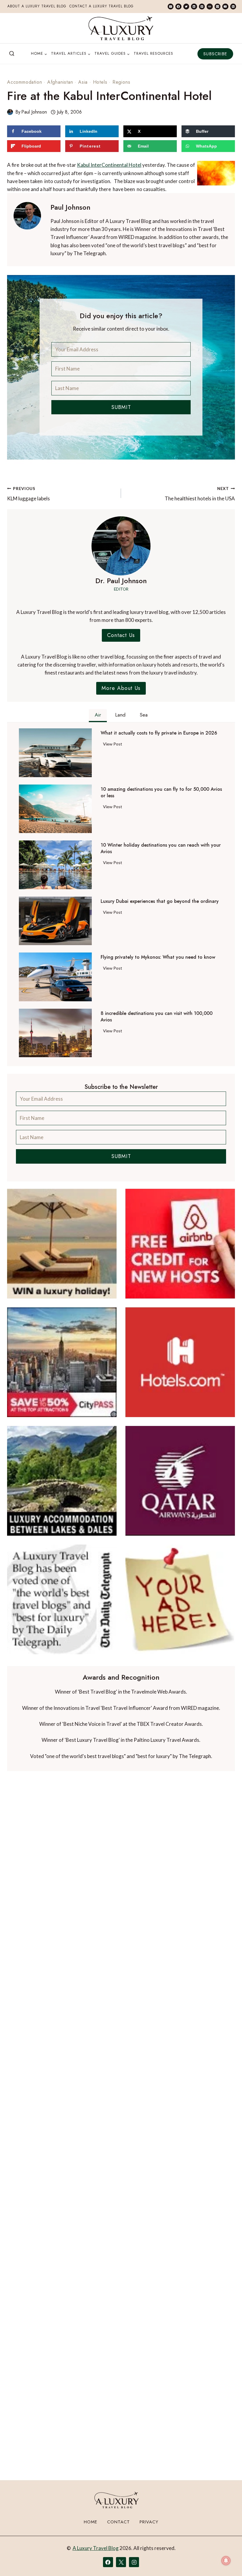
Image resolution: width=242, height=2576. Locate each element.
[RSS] (233, 7)
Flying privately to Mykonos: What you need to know (158, 957)
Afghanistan (60, 82)
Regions (121, 82)
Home (91, 2522)
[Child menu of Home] (39, 54)
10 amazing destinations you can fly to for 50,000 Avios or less (161, 793)
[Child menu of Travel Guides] (112, 54)
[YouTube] (225, 7)
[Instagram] (218, 7)
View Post (114, 745)
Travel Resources (153, 53)
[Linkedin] (194, 7)
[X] (121, 2562)
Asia (83, 82)
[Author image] (10, 112)
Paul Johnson (34, 112)
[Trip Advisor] (210, 7)
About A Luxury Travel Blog (37, 6)
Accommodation (24, 82)
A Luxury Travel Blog (96, 2548)
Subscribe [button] (215, 54)
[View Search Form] (12, 54)
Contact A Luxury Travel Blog (102, 6)
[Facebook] (178, 7)
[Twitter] (186, 7)
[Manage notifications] (226, 2561)
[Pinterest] (202, 7)
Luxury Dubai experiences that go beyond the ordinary (160, 901)
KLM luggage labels (28, 494)
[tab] (98, 716)
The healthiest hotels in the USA (200, 494)
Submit (121, 407)
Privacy (149, 2522)
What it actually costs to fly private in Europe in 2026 (159, 733)
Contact (118, 2522)
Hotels (100, 82)
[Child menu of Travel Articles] (71, 54)
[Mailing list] (171, 7)
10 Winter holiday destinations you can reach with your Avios (161, 848)
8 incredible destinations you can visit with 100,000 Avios (157, 1017)
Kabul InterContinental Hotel (109, 165)
